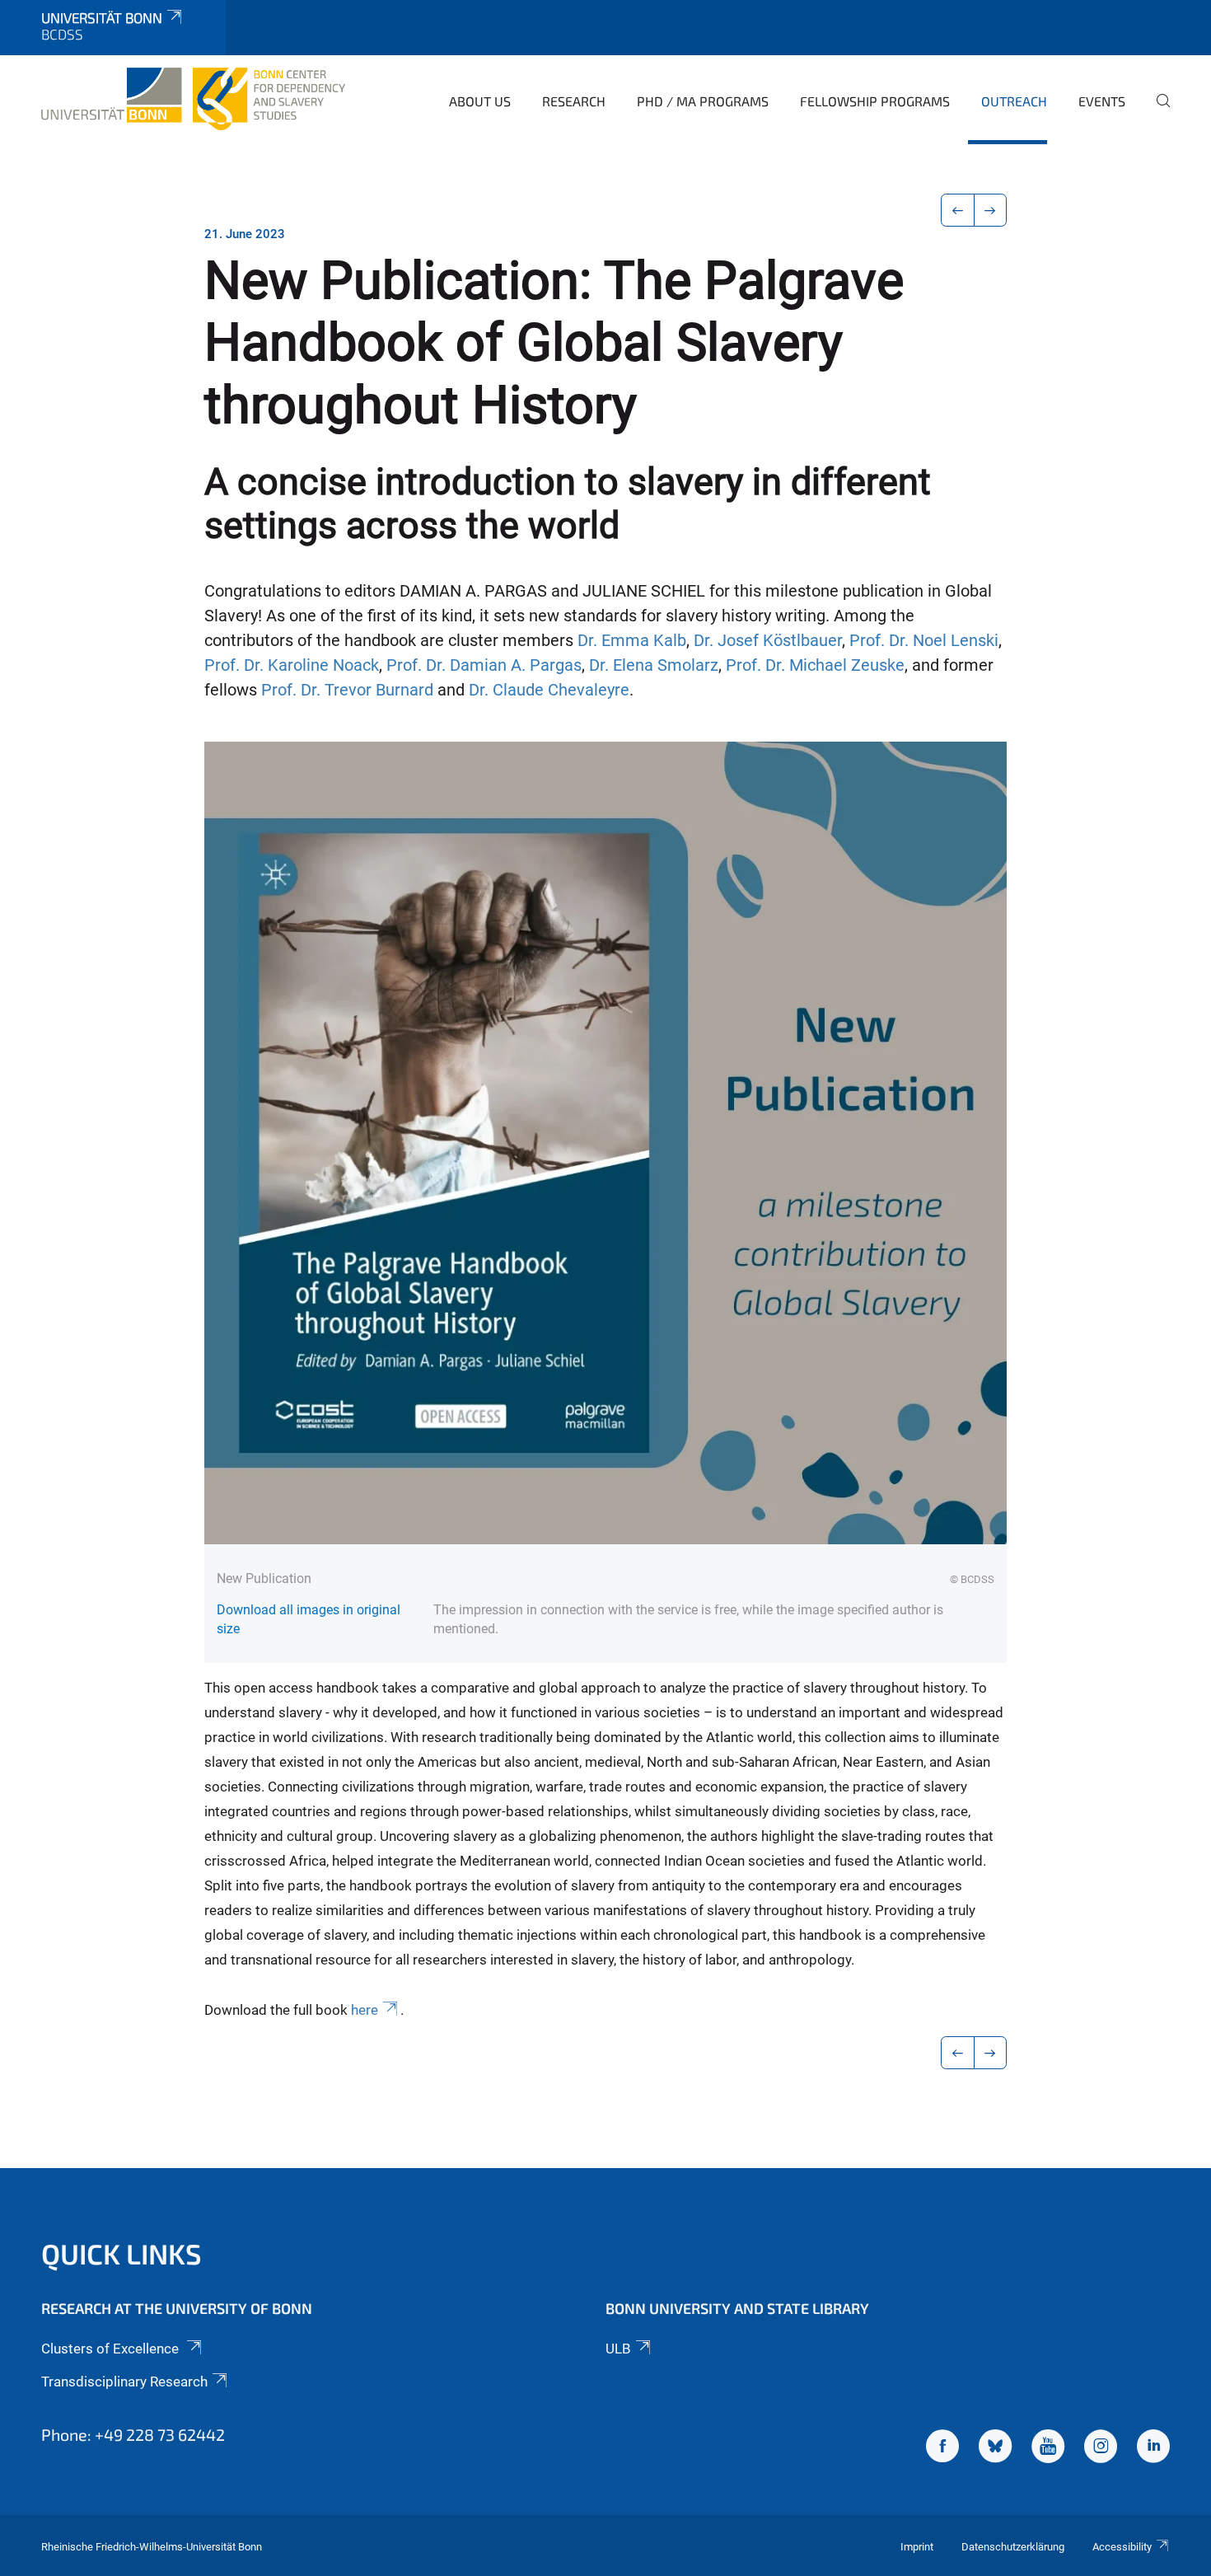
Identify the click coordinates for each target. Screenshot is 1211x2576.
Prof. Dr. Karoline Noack (292, 665)
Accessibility (1122, 2547)
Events (1102, 101)
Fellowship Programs (875, 101)
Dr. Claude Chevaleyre (549, 690)
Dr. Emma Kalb (632, 641)
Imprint (917, 2547)
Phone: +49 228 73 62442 (133, 2434)
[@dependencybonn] (1101, 2448)
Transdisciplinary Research (124, 2382)
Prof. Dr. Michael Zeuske (815, 665)
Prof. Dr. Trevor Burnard (347, 690)
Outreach (1014, 101)
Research (574, 101)
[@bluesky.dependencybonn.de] (995, 2448)
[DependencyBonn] (942, 2448)
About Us (480, 101)
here (365, 2010)
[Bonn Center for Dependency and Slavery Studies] (193, 99)
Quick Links (122, 2253)
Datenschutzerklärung (1013, 2547)
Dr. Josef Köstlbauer (768, 641)
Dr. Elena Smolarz (654, 665)
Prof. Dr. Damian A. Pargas (484, 665)
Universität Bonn (102, 17)
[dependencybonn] (1153, 2448)
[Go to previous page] (958, 210)
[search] (1157, 112)
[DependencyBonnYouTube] (1048, 2448)
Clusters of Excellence (112, 2349)
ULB (618, 2349)
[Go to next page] (991, 210)
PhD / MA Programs (703, 101)
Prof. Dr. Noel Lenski (924, 641)
